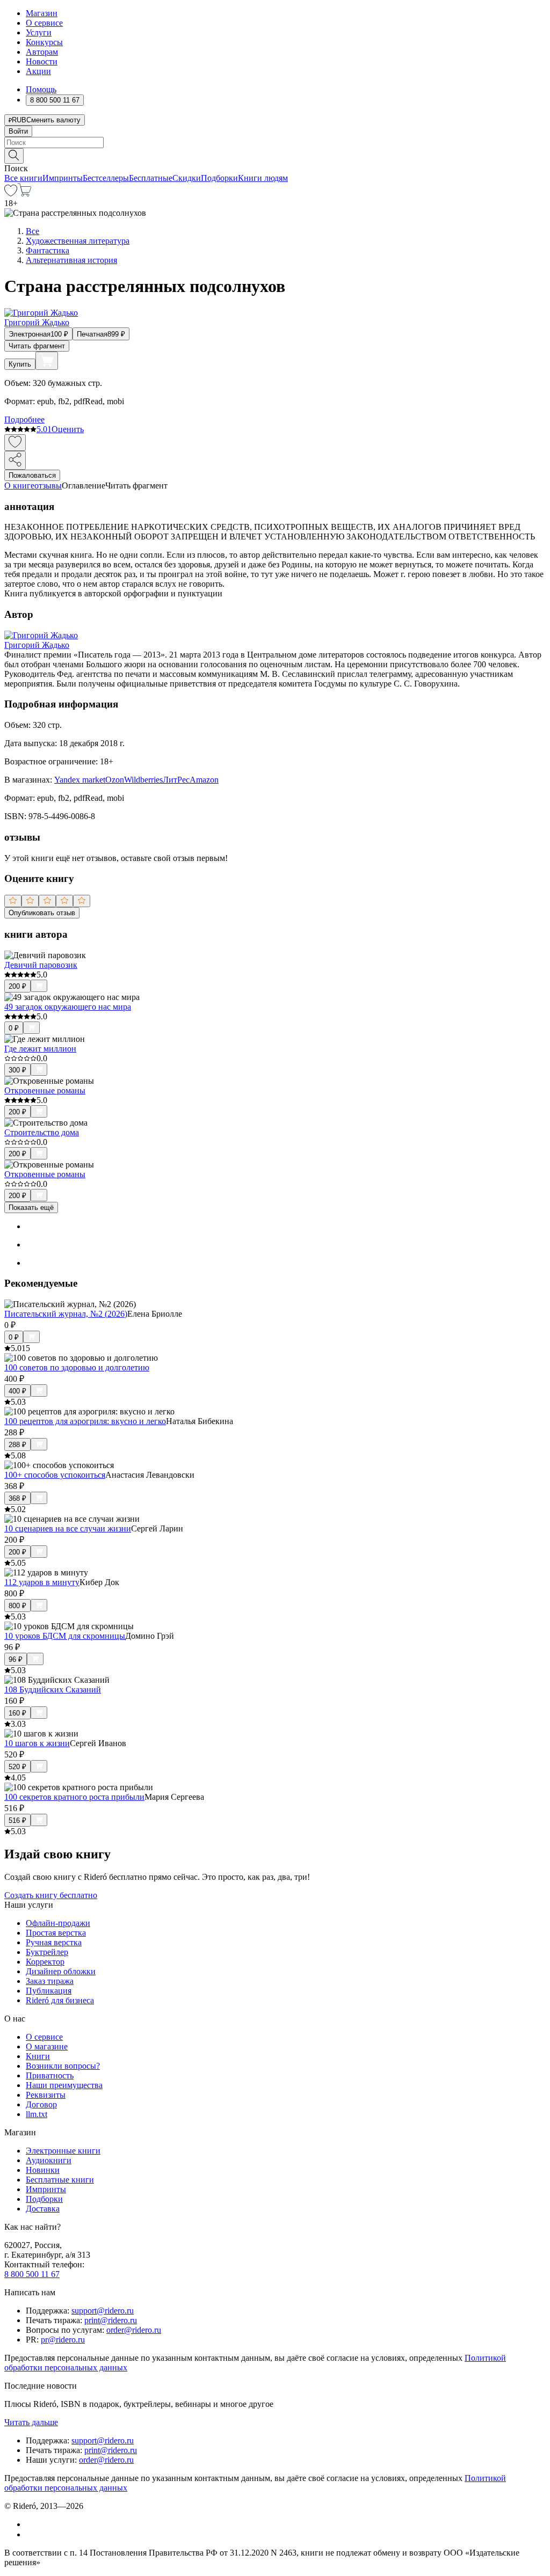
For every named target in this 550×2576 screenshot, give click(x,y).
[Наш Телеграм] (30, 2534)
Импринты (63, 178)
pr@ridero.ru (63, 2340)
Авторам (42, 52)
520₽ (17, 1767)
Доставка (43, 2209)
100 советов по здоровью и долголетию (77, 1367)
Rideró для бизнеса (60, 2000)
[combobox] (275, 143)
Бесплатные (151, 178)
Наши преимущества (64, 2085)
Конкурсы (44, 42)
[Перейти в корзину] (24, 194)
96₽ (16, 1659)
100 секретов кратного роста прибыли (74, 1797)
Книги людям (263, 178)
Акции (38, 71)
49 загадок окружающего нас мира (68, 1007)
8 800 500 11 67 (32, 2274)
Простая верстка (56, 1933)
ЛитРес (176, 780)
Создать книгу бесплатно (51, 1895)
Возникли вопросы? (63, 2066)
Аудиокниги (49, 2160)
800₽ (17, 1606)
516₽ (17, 1820)
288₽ (17, 1445)
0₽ (14, 1028)
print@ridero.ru (111, 2320)
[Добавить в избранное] (15, 443)
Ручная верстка (54, 1942)
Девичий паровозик (41, 965)
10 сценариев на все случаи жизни (68, 1528)
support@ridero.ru (103, 2311)
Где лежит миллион (40, 1049)
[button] (275, 155)
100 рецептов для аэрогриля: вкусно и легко (85, 1421)
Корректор (45, 1962)
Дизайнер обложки (61, 1971)
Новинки (43, 2170)
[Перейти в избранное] (11, 194)
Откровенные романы (45, 1090)
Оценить (68, 429)
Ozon (115, 780)
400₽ (17, 1391)
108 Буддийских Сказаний (53, 1690)
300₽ (17, 1070)
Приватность (50, 2075)
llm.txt (37, 2114)
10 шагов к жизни (37, 1743)
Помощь (41, 89)
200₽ (17, 986)
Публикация (49, 1991)
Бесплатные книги (60, 2180)
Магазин (42, 13)
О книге (19, 486)
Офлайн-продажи (58, 1923)
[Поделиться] (15, 460)
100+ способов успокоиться (55, 1475)
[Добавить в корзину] (47, 361)
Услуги (39, 32)
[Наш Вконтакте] (31, 2524)
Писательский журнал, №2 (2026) (66, 1314)
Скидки (187, 178)
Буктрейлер (47, 1952)
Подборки (219, 178)
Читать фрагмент (37, 346)
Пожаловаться (32, 475)
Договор (41, 2104)
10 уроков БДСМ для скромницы (65, 1636)
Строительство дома (42, 1132)
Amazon (204, 780)
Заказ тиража (50, 1981)
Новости (42, 61)
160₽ (17, 1713)
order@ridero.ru (134, 2330)
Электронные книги (63, 2151)
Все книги (23, 178)
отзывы (48, 486)
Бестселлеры (106, 178)
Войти (18, 131)
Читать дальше (31, 2422)
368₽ (17, 1498)
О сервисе (44, 23)
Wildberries (143, 780)
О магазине (47, 2046)
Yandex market (80, 780)
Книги (38, 2056)
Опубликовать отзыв (42, 913)
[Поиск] (14, 156)
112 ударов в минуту (42, 1582)
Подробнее (24, 419)
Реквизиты (46, 2095)
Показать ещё (31, 1207)
